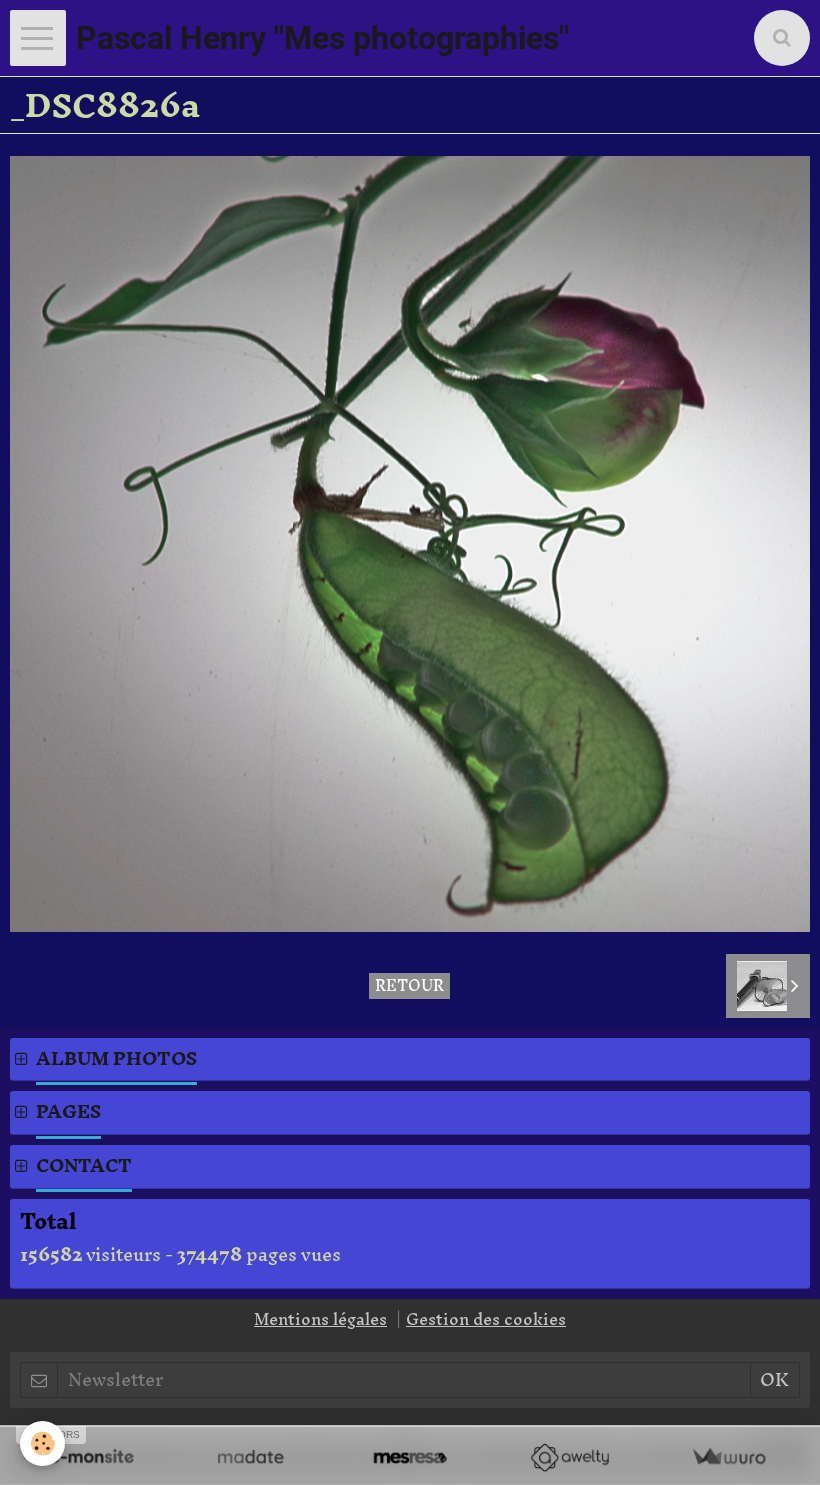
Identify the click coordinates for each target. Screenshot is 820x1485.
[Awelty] (569, 1457)
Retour (409, 986)
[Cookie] (42, 1443)
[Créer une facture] (728, 1457)
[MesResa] (409, 1457)
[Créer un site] (91, 1457)
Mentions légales (320, 1319)
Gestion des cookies (486, 1319)
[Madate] (250, 1457)
